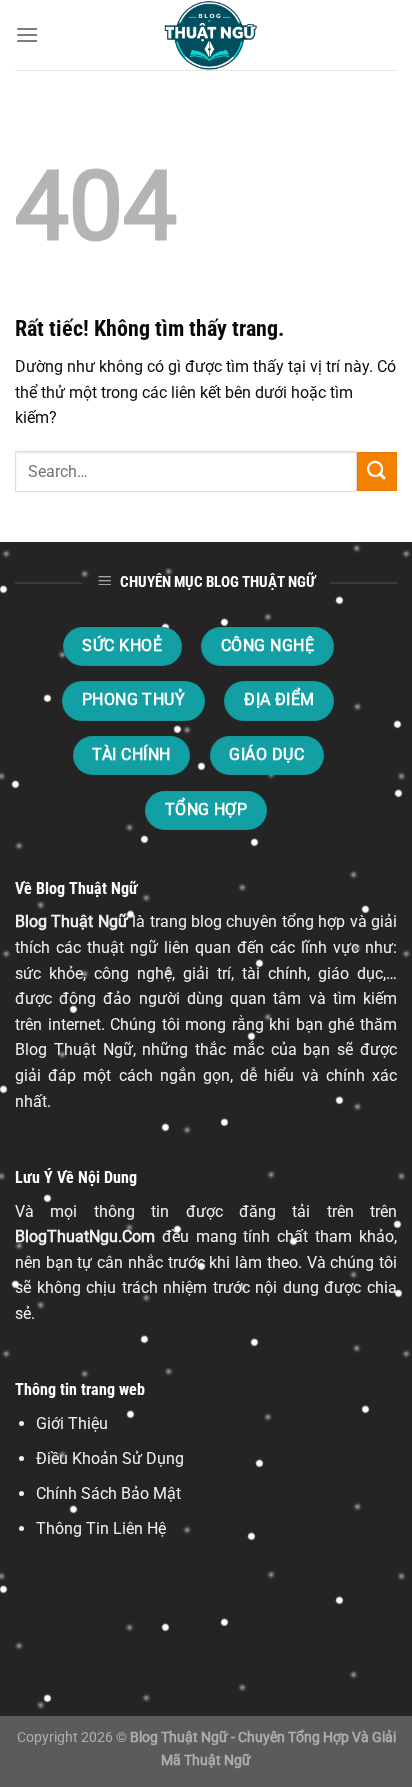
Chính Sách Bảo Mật (108, 1493)
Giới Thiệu (72, 1423)
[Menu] (27, 34)
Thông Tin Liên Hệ (101, 1528)
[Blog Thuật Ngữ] (206, 35)
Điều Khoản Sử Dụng (110, 1458)
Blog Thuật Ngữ (71, 921)
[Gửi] (377, 471)
